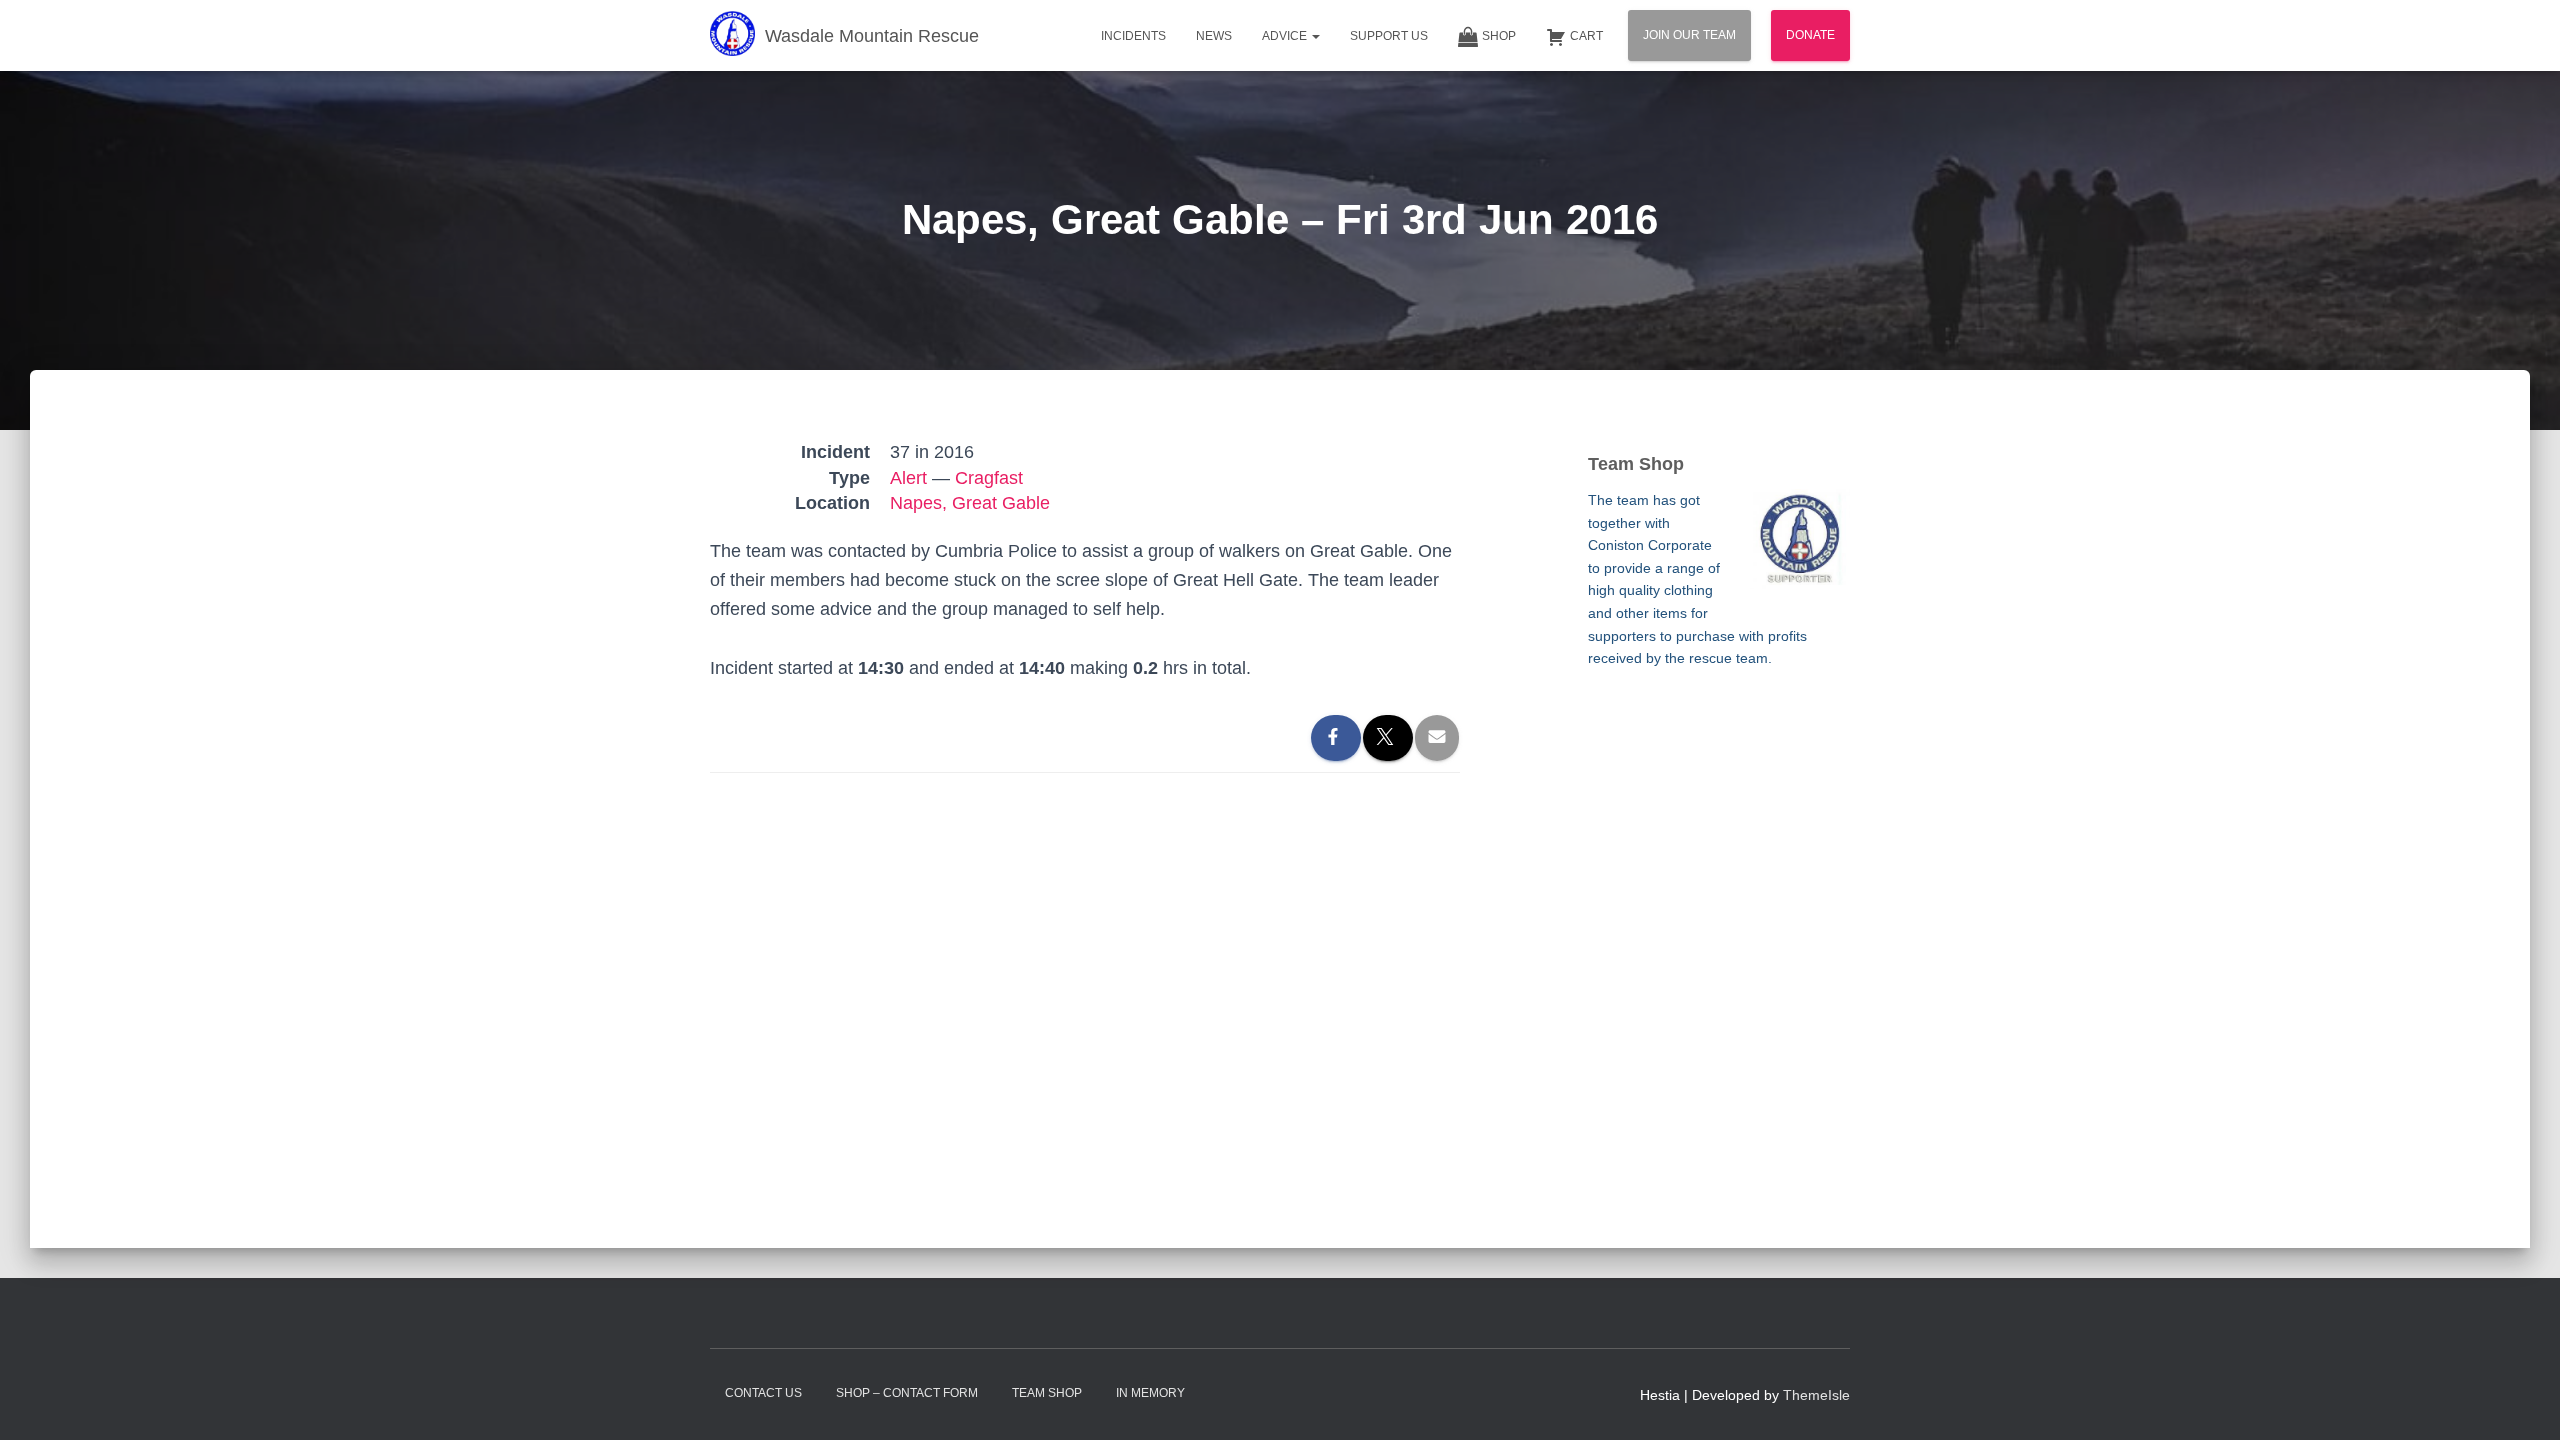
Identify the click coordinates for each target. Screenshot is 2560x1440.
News (1214, 36)
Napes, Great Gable (970, 503)
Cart (1586, 36)
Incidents (1133, 36)
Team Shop (1047, 1393)
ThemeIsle (1816, 1395)
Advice (1286, 36)
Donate (1810, 35)
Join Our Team (1689, 35)
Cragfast (989, 478)
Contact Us (763, 1393)
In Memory (1150, 1393)
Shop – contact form (907, 1393)
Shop (1499, 36)
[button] (1315, 36)
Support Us (1389, 36)
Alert (908, 478)
